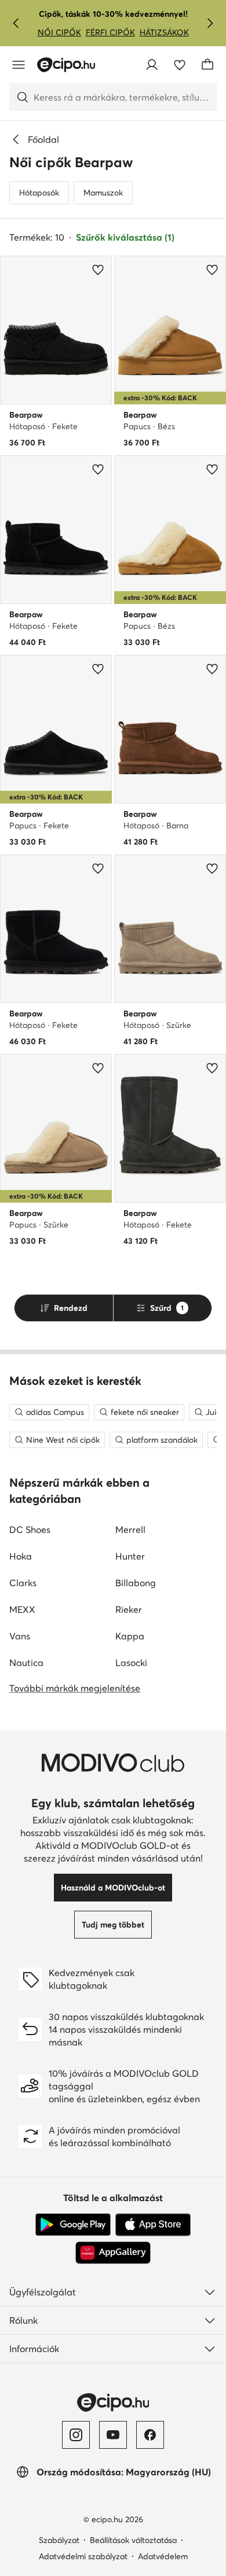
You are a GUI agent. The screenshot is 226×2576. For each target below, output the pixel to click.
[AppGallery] (113, 2253)
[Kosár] (207, 65)
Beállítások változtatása (133, 2540)
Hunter (130, 1556)
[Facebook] (150, 2435)
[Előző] (16, 23)
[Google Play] (73, 2225)
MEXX (22, 1609)
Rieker (129, 1609)
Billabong (136, 1583)
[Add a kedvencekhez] (98, 270)
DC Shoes (30, 1530)
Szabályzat (59, 2540)
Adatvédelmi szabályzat (83, 2556)
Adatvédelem (163, 2556)
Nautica (26, 1663)
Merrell (130, 1530)
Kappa (130, 1636)
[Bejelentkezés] (152, 65)
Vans (20, 1636)
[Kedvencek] (180, 65)
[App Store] (153, 2225)
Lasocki (131, 1663)
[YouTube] (113, 2435)
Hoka (21, 1556)
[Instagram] (76, 2435)
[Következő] (210, 23)
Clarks (23, 1583)
